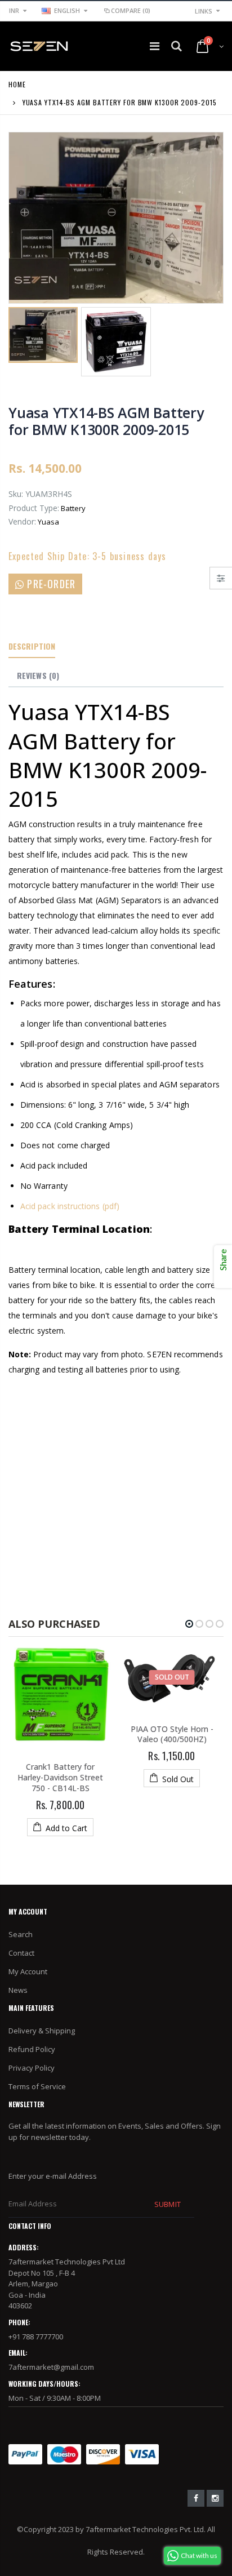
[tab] (32, 647)
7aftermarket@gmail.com (51, 2367)
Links (204, 11)
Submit (167, 2204)
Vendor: (22, 521)
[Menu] (155, 46)
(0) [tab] (38, 675)
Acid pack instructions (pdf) (70, 1206)
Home (17, 84)
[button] (189, 1624)
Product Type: (34, 508)
